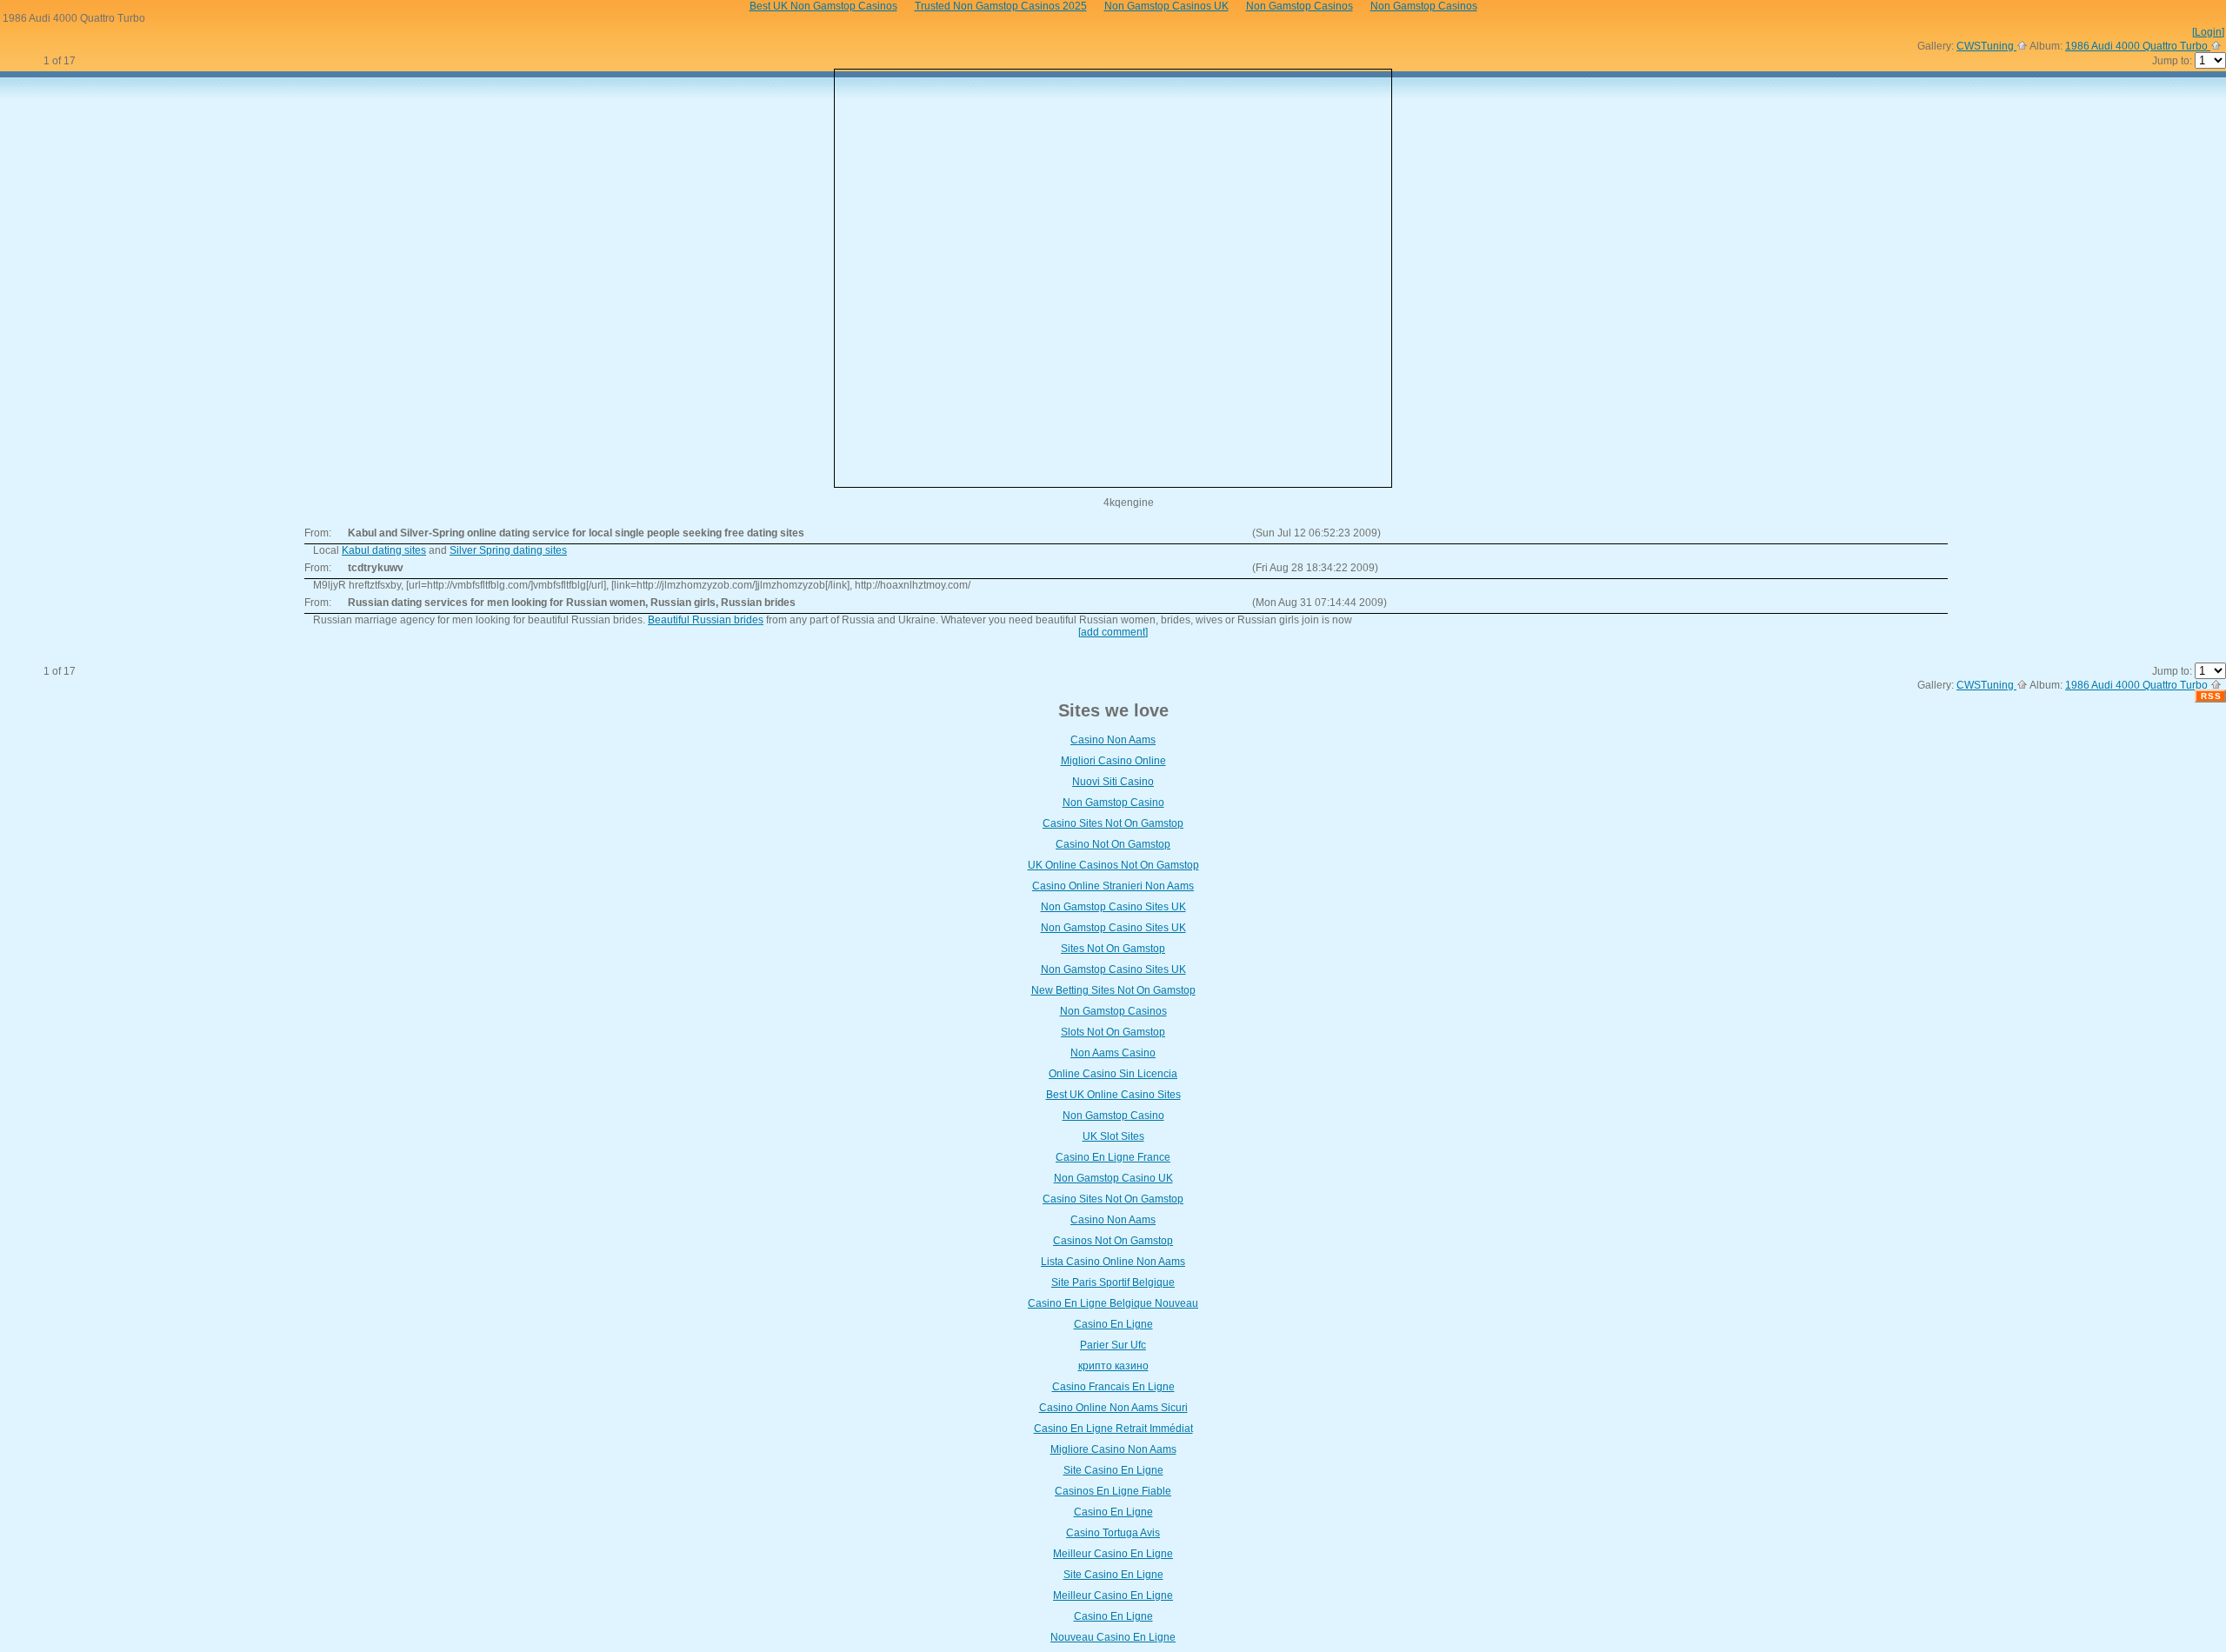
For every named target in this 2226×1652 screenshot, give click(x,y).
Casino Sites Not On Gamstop (1113, 823)
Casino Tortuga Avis (1113, 1533)
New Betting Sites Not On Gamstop (1113, 990)
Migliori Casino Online (1113, 761)
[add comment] (1113, 632)
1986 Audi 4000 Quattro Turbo (2138, 46)
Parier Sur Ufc (1113, 1345)
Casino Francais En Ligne (1113, 1387)
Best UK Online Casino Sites (1113, 1095)
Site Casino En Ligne (1113, 1470)
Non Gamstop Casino (1113, 803)
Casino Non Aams (1113, 740)
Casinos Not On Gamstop (1113, 1241)
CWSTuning (1986, 46)
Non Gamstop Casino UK (1113, 1178)
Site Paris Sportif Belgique (1113, 1282)
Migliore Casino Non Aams (1113, 1449)
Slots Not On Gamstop (1113, 1032)
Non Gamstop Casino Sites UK (1113, 907)
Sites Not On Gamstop (1113, 949)
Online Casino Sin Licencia (1113, 1074)
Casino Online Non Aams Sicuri (1113, 1408)
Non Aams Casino (1113, 1053)
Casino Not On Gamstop (1113, 844)
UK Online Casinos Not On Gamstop (1113, 865)
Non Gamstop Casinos (1113, 1011)
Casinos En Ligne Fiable (1113, 1491)
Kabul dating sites (384, 550)
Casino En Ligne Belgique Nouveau (1113, 1303)
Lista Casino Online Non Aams (1113, 1262)
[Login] (2208, 32)
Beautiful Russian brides (706, 620)
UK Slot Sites (1113, 1136)
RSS (2211, 696)
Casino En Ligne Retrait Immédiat (1113, 1429)
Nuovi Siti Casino (1113, 782)
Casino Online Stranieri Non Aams (1113, 886)
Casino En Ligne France (1113, 1157)
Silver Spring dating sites (508, 550)
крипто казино (1113, 1366)
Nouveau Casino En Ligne (1113, 1637)
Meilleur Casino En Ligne (1113, 1554)
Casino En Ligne (1113, 1324)
